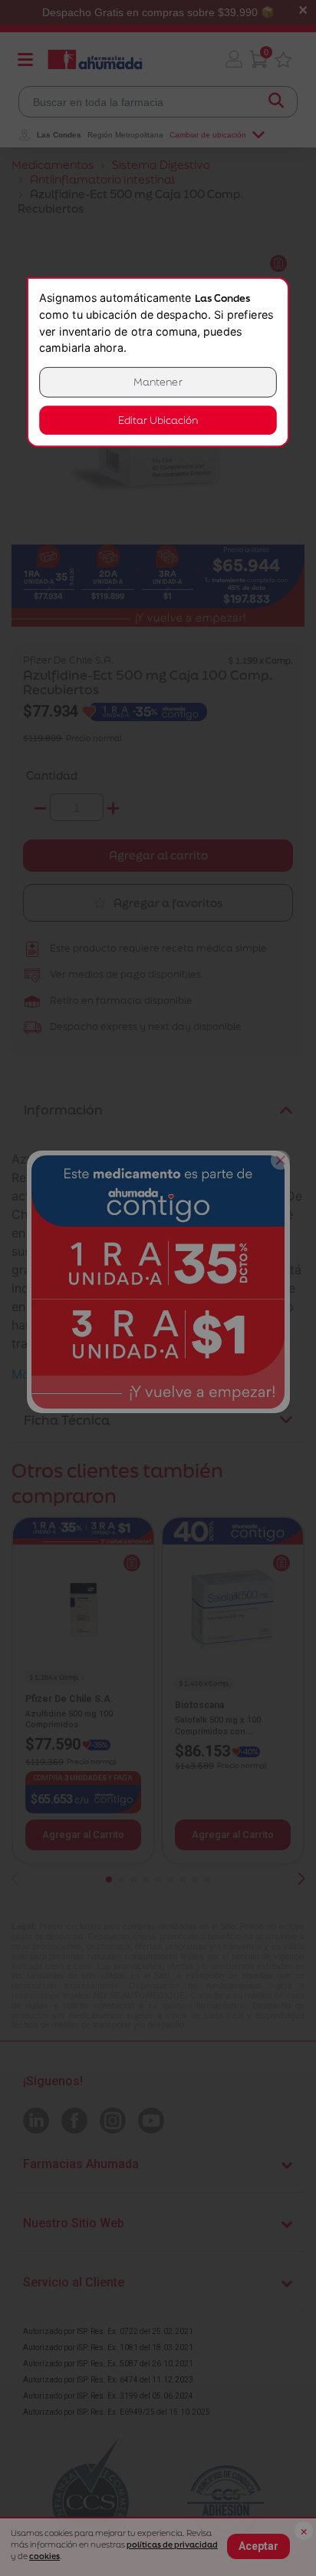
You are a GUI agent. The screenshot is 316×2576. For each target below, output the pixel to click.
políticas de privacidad (172, 2545)
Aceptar (258, 2546)
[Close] (280, 1160)
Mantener (158, 382)
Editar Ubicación (158, 421)
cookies (44, 2556)
